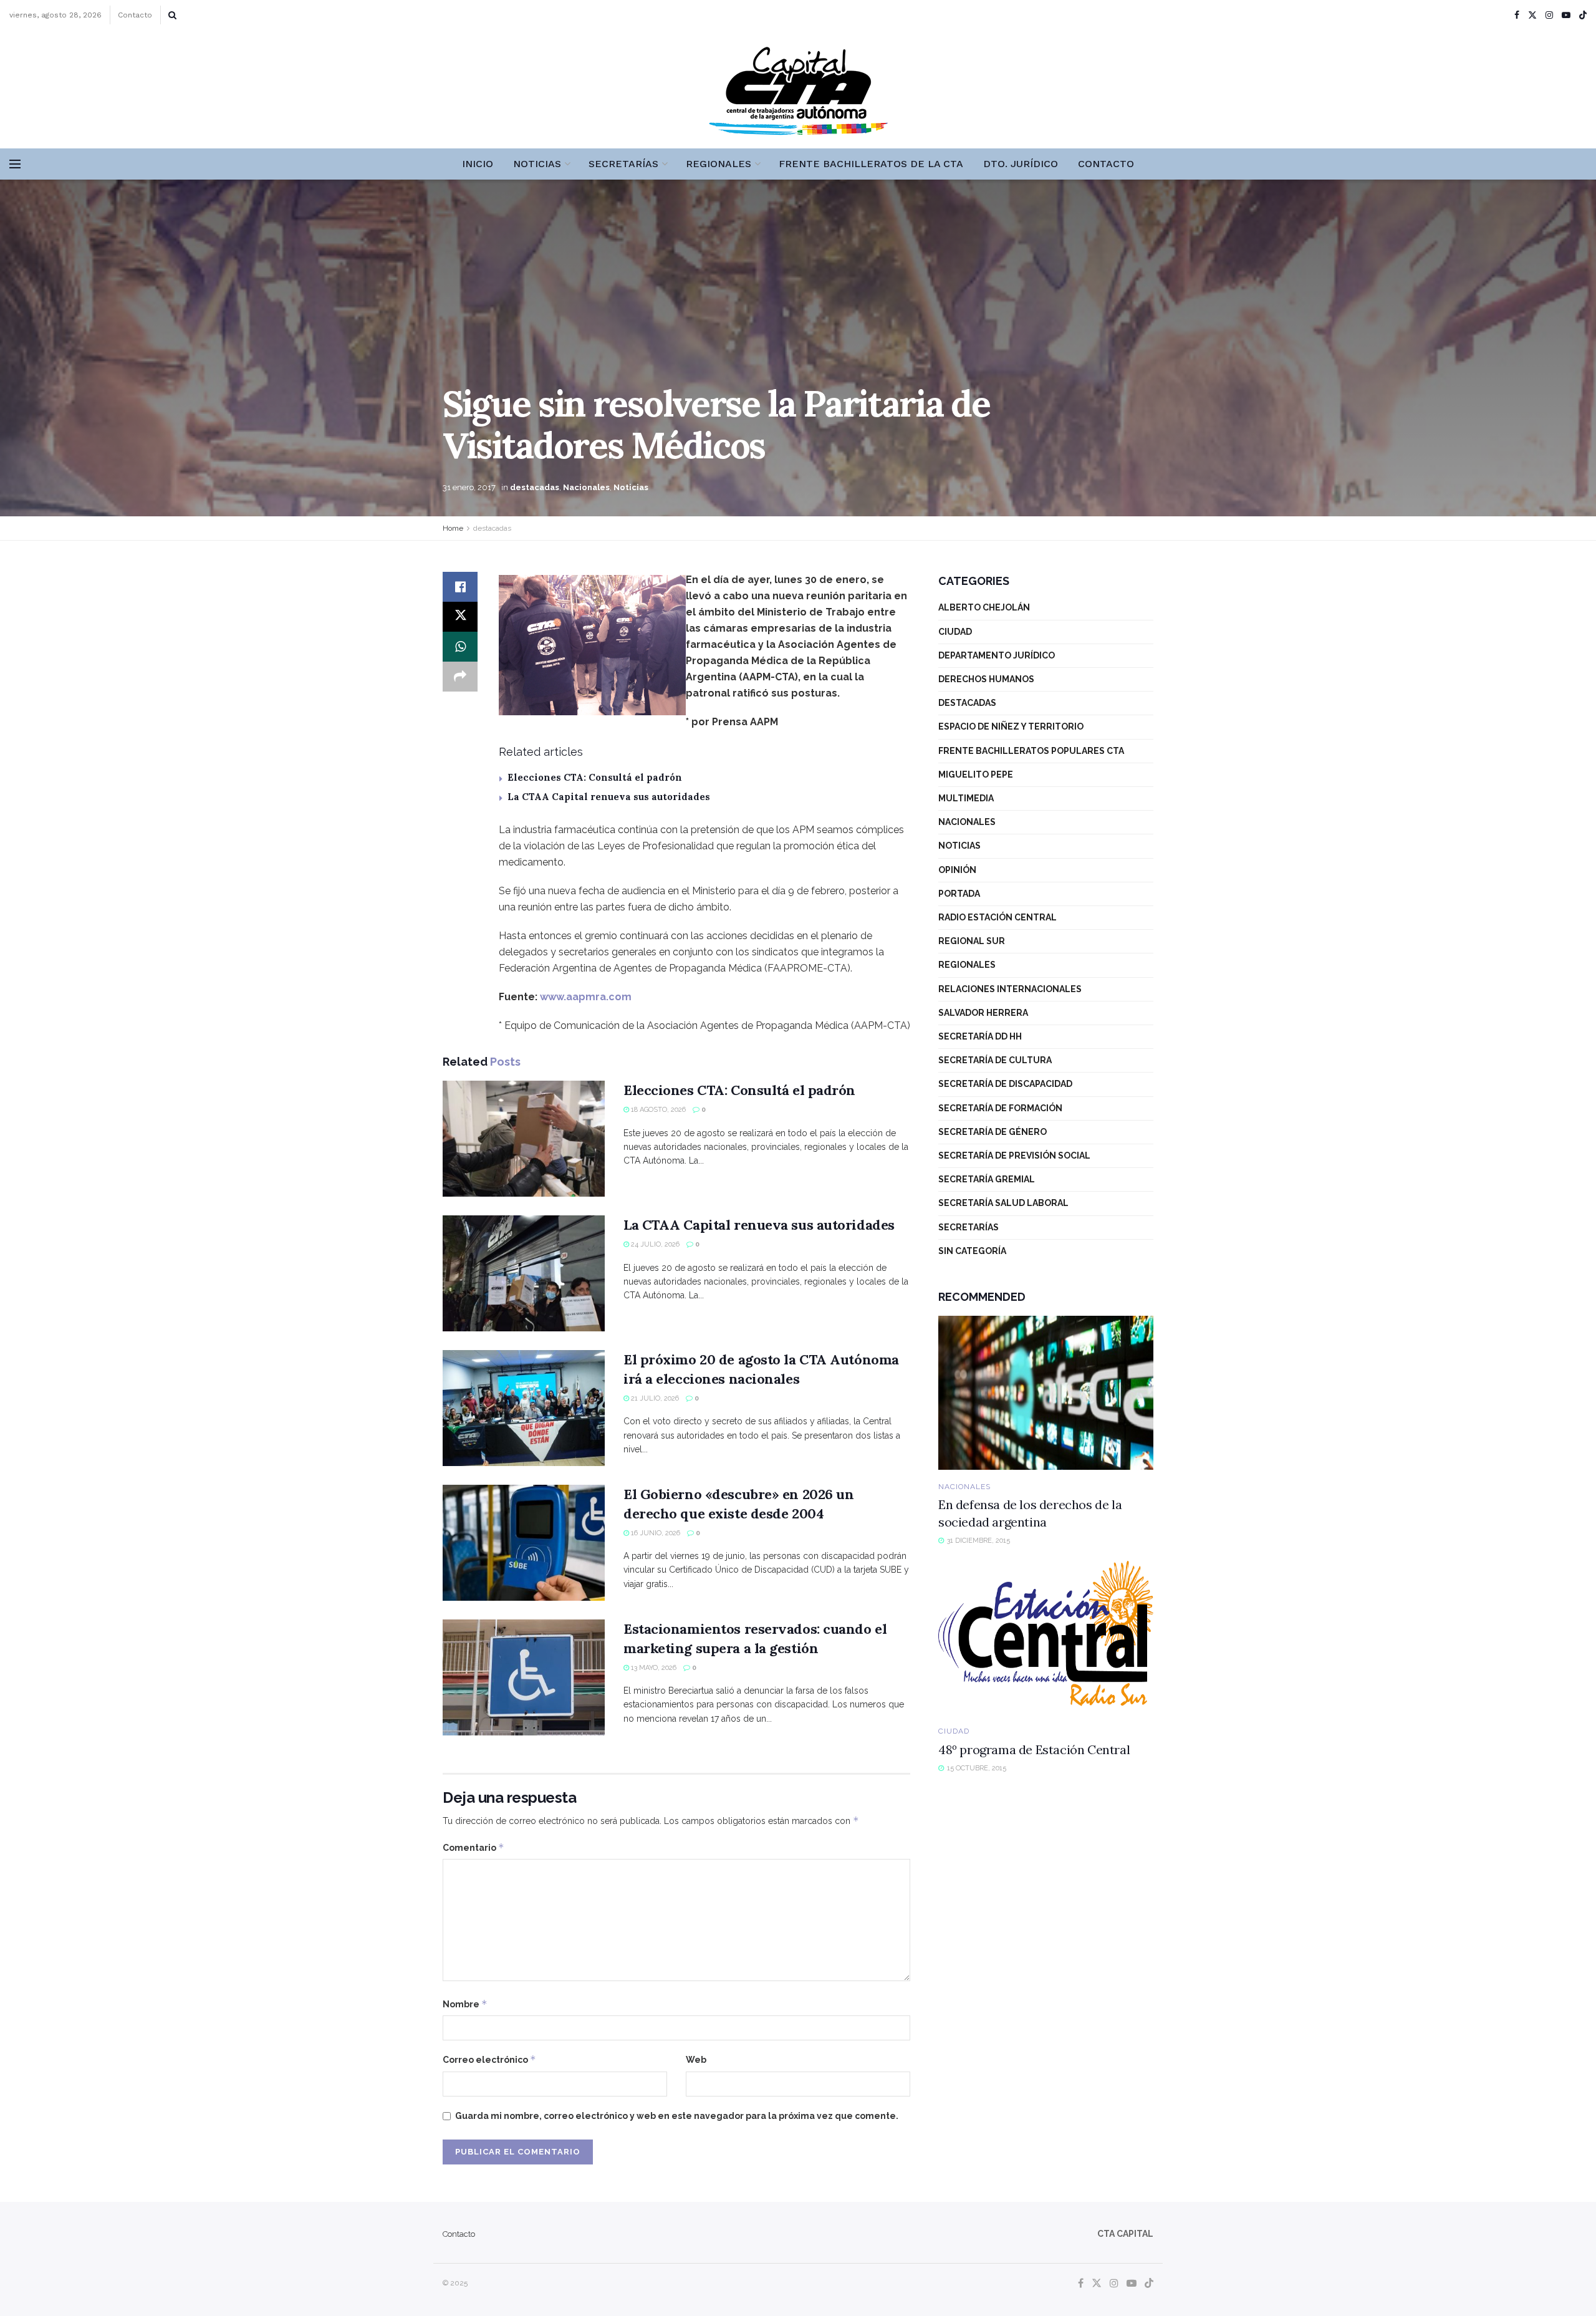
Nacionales (586, 487)
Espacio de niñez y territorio (1011, 726)
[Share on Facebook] (460, 587)
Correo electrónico (489, 2059)
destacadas (535, 487)
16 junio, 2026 (655, 1533)
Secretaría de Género (993, 1132)
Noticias (537, 164)
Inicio (478, 164)
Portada (959, 894)
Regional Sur (972, 941)
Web (696, 2060)
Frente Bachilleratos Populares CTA (1031, 751)
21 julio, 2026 (654, 1398)
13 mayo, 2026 (653, 1668)
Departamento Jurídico (997, 655)
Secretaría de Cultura (995, 1060)
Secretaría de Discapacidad (1005, 1084)
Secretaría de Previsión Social (1014, 1156)
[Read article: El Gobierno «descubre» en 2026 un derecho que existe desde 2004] (524, 1543)
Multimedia (966, 798)
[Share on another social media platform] (460, 677)
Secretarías (623, 164)
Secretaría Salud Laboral (1003, 1203)
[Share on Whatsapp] (460, 647)
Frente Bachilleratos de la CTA (871, 164)
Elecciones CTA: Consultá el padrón (595, 777)
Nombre (465, 2004)
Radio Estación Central (997, 917)
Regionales (719, 164)
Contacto (135, 15)
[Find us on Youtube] (1566, 15)
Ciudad (955, 632)
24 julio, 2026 (654, 1244)
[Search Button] (172, 15)
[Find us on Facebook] (1517, 15)
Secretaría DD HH (980, 1036)
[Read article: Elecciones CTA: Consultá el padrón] (524, 1139)
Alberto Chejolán (984, 607)
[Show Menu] (15, 164)
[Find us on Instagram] (1549, 15)
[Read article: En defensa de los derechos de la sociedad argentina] (1046, 1393)
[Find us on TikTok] (1583, 16)
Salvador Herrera (983, 1013)
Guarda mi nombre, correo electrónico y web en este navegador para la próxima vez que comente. (677, 2116)
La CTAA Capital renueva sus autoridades (609, 797)
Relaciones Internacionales (1010, 989)
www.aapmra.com (586, 997)
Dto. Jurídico (1021, 164)
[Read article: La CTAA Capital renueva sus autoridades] (524, 1273)
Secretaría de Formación (1000, 1108)
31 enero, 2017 (469, 487)
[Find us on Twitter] (1532, 15)
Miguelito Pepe (976, 774)
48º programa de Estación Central (1034, 1749)
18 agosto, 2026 (657, 1110)
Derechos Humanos (986, 679)
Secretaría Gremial (987, 1179)
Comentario (474, 1847)
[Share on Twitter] (460, 617)
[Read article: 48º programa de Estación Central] (1046, 1638)
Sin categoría (972, 1251)
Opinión (957, 870)
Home (453, 528)
